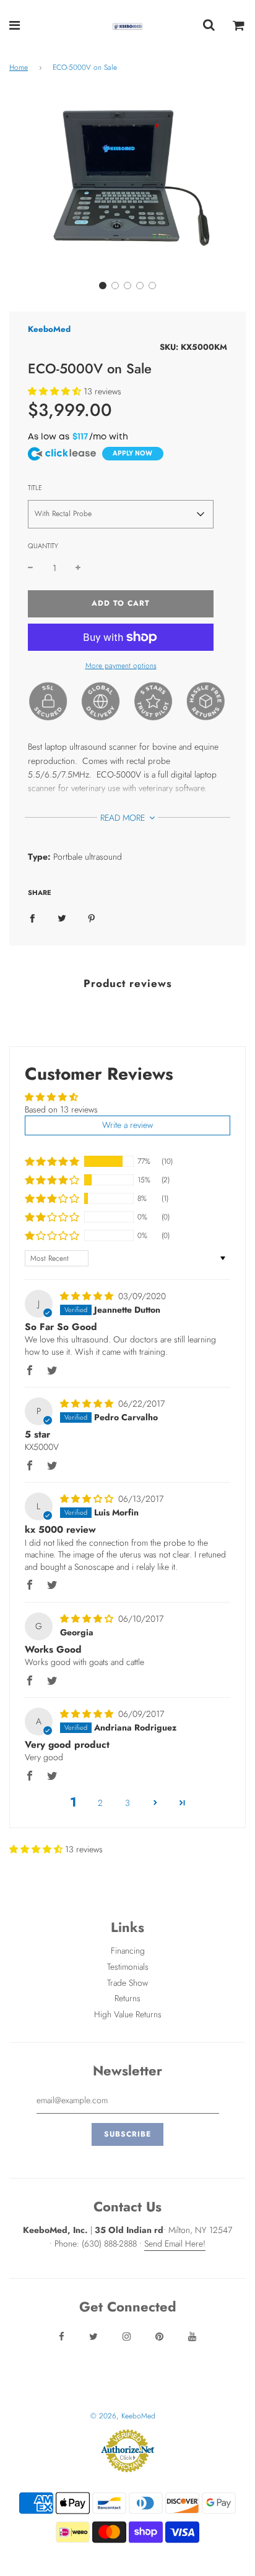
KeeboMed (49, 329)
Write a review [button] (127, 1125)
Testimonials (128, 1967)
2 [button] (100, 1803)
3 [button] (127, 1803)
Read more (124, 818)
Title (35, 488)
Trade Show (127, 1983)
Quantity (43, 546)
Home (19, 67)
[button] (103, 286)
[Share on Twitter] (62, 917)
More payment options (121, 666)
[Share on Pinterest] (92, 917)
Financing (128, 1951)
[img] (88, 1296)
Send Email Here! (175, 2243)
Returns (127, 1998)
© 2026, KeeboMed (123, 2416)
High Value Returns (128, 2014)
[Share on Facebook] (32, 917)
